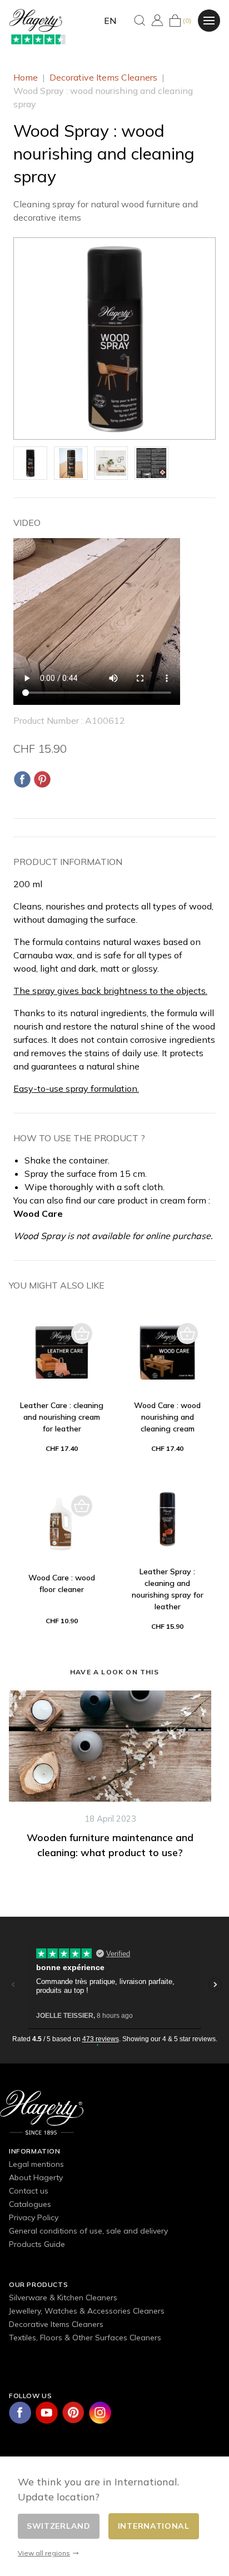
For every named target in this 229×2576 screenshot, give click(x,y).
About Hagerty (36, 2177)
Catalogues (30, 2204)
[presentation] (3, 1809)
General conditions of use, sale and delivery (88, 2231)
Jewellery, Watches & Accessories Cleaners (87, 2311)
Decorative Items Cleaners (56, 2324)
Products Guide (37, 2244)
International (154, 2526)
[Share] (22, 779)
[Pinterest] (42, 779)
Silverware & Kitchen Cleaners (63, 2297)
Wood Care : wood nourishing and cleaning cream (167, 1417)
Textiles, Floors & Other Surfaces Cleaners (85, 2338)
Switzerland (59, 2526)
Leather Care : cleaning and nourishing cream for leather (62, 1417)
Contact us (29, 2191)
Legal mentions (36, 2164)
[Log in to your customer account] (157, 20)
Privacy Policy (34, 2217)
